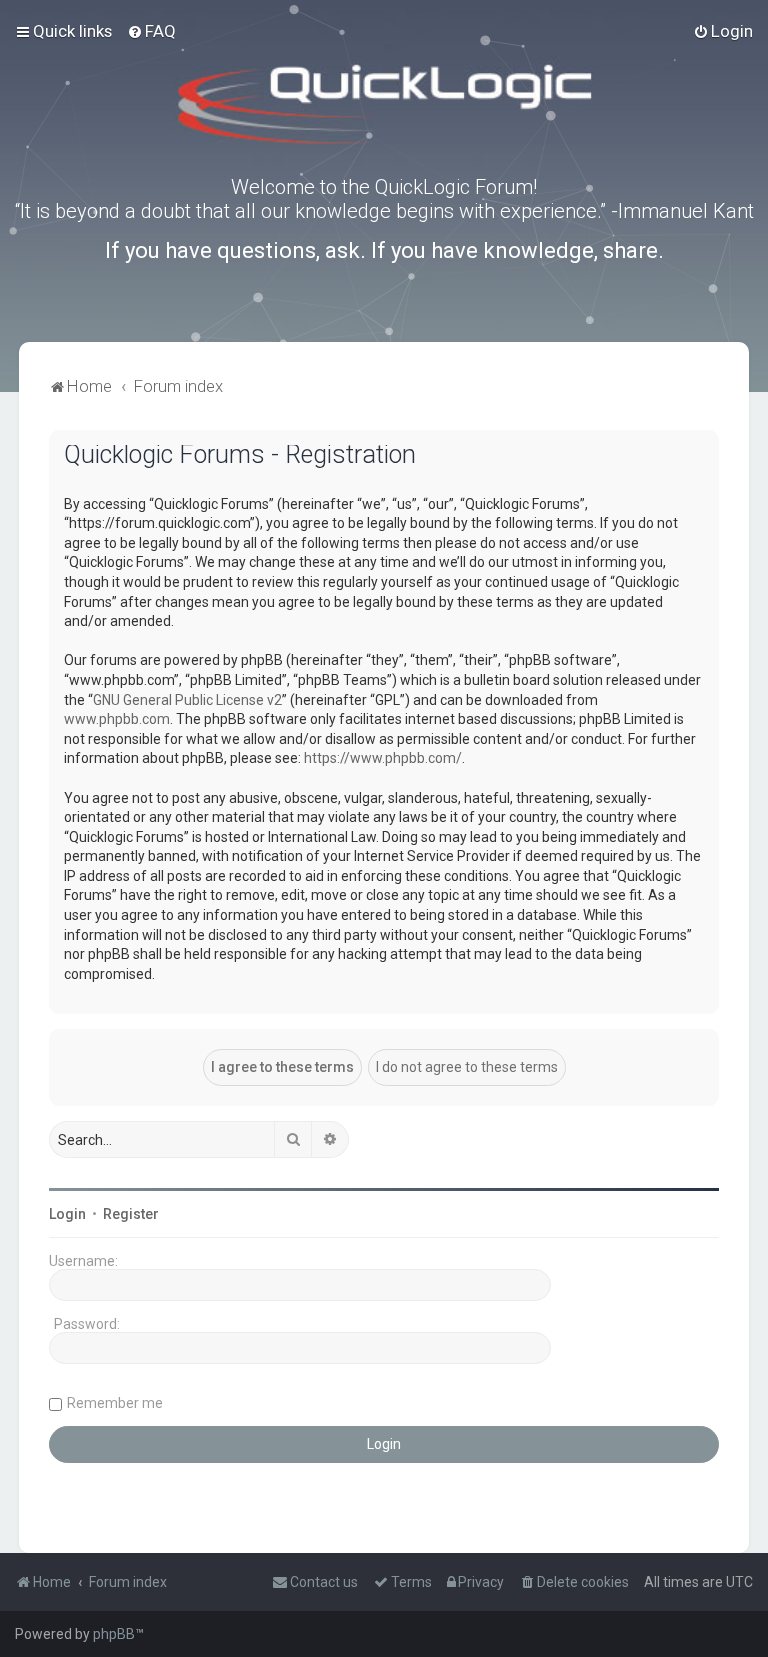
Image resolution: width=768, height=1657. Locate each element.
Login (67, 1214)
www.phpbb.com (117, 719)
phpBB (114, 1634)
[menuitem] (151, 31)
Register (131, 1214)
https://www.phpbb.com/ (383, 758)
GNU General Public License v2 (187, 700)
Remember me (115, 1403)
